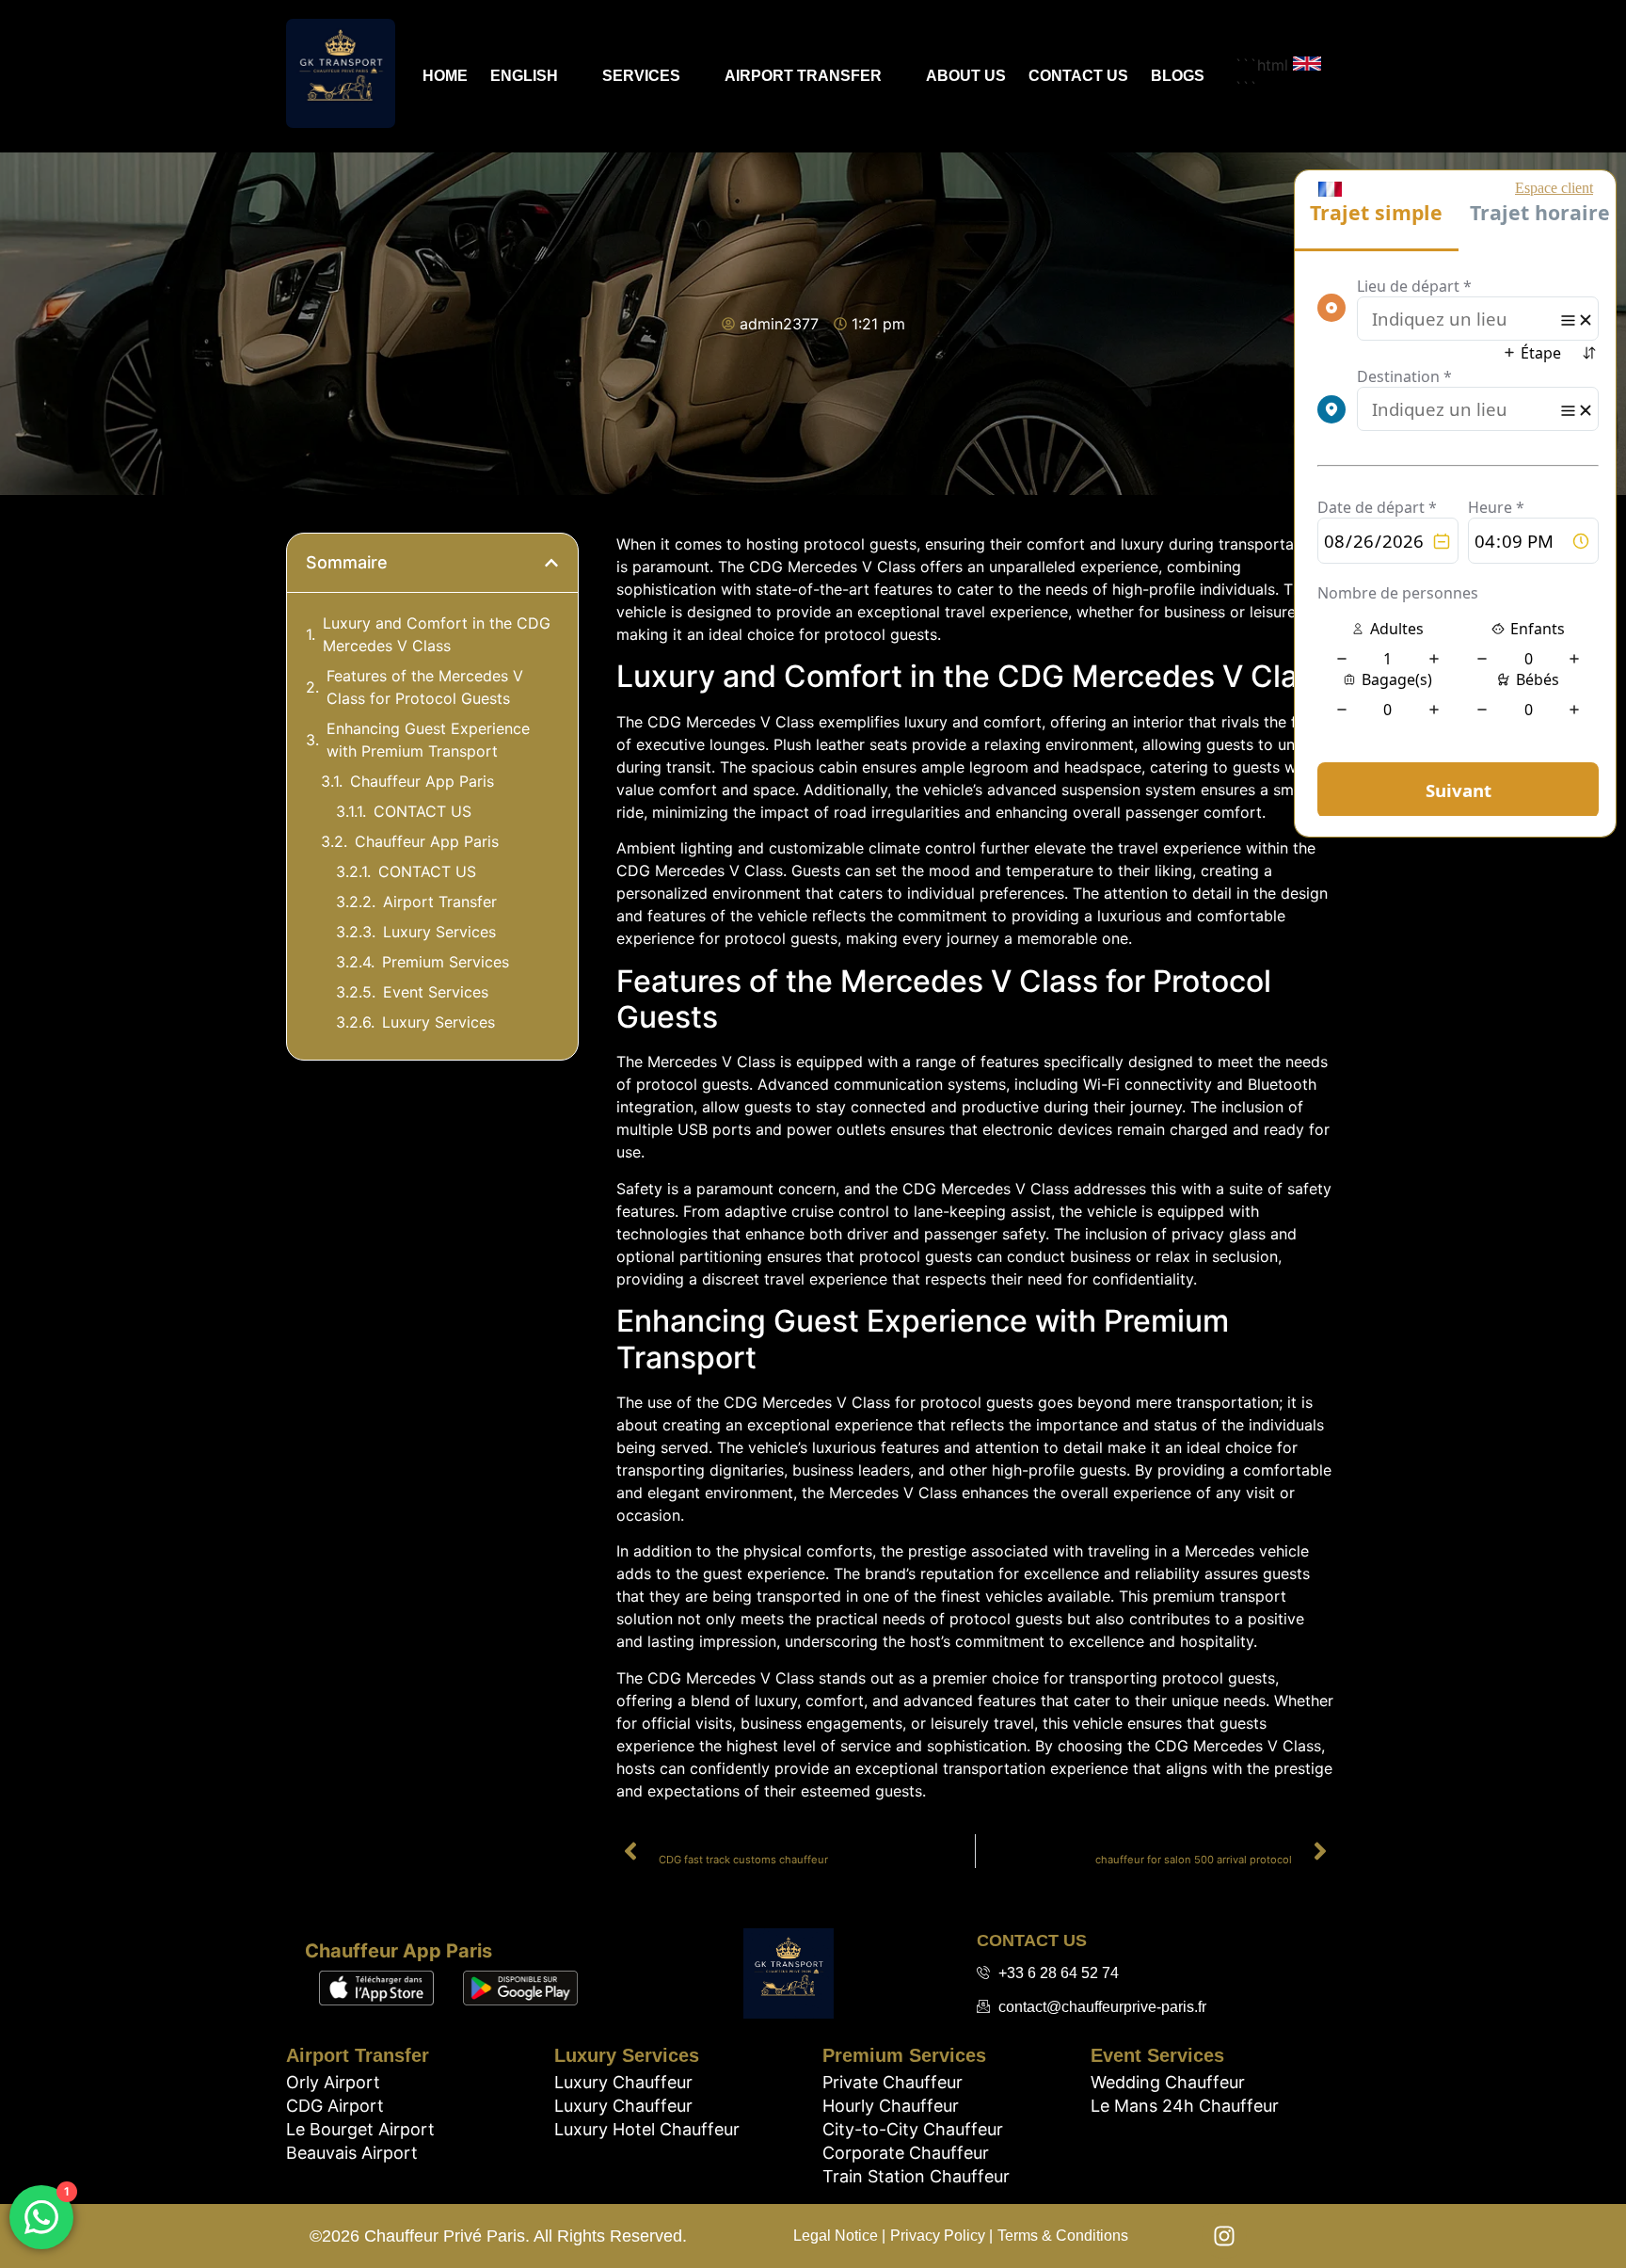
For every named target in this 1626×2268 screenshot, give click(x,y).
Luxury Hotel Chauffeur (647, 2129)
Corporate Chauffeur (906, 2153)
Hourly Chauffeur (891, 2106)
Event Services (436, 992)
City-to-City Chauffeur (913, 2129)
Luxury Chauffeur (623, 2082)
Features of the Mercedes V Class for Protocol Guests (425, 687)
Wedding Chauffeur (1168, 2082)
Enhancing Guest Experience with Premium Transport (428, 740)
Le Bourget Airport (360, 2129)
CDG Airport (335, 2106)
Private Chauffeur (893, 2082)
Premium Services (446, 962)
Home (445, 76)
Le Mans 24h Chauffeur (1185, 2106)
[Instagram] (1224, 2236)
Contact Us (1078, 76)
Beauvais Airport (352, 2153)
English (524, 76)
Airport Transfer (803, 76)
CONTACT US (422, 811)
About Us (966, 76)
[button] (551, 563)
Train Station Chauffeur (916, 2176)
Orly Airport (333, 2082)
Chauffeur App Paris (422, 781)
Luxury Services (439, 932)
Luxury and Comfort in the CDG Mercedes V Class (437, 634)
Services (641, 76)
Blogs (1178, 76)
